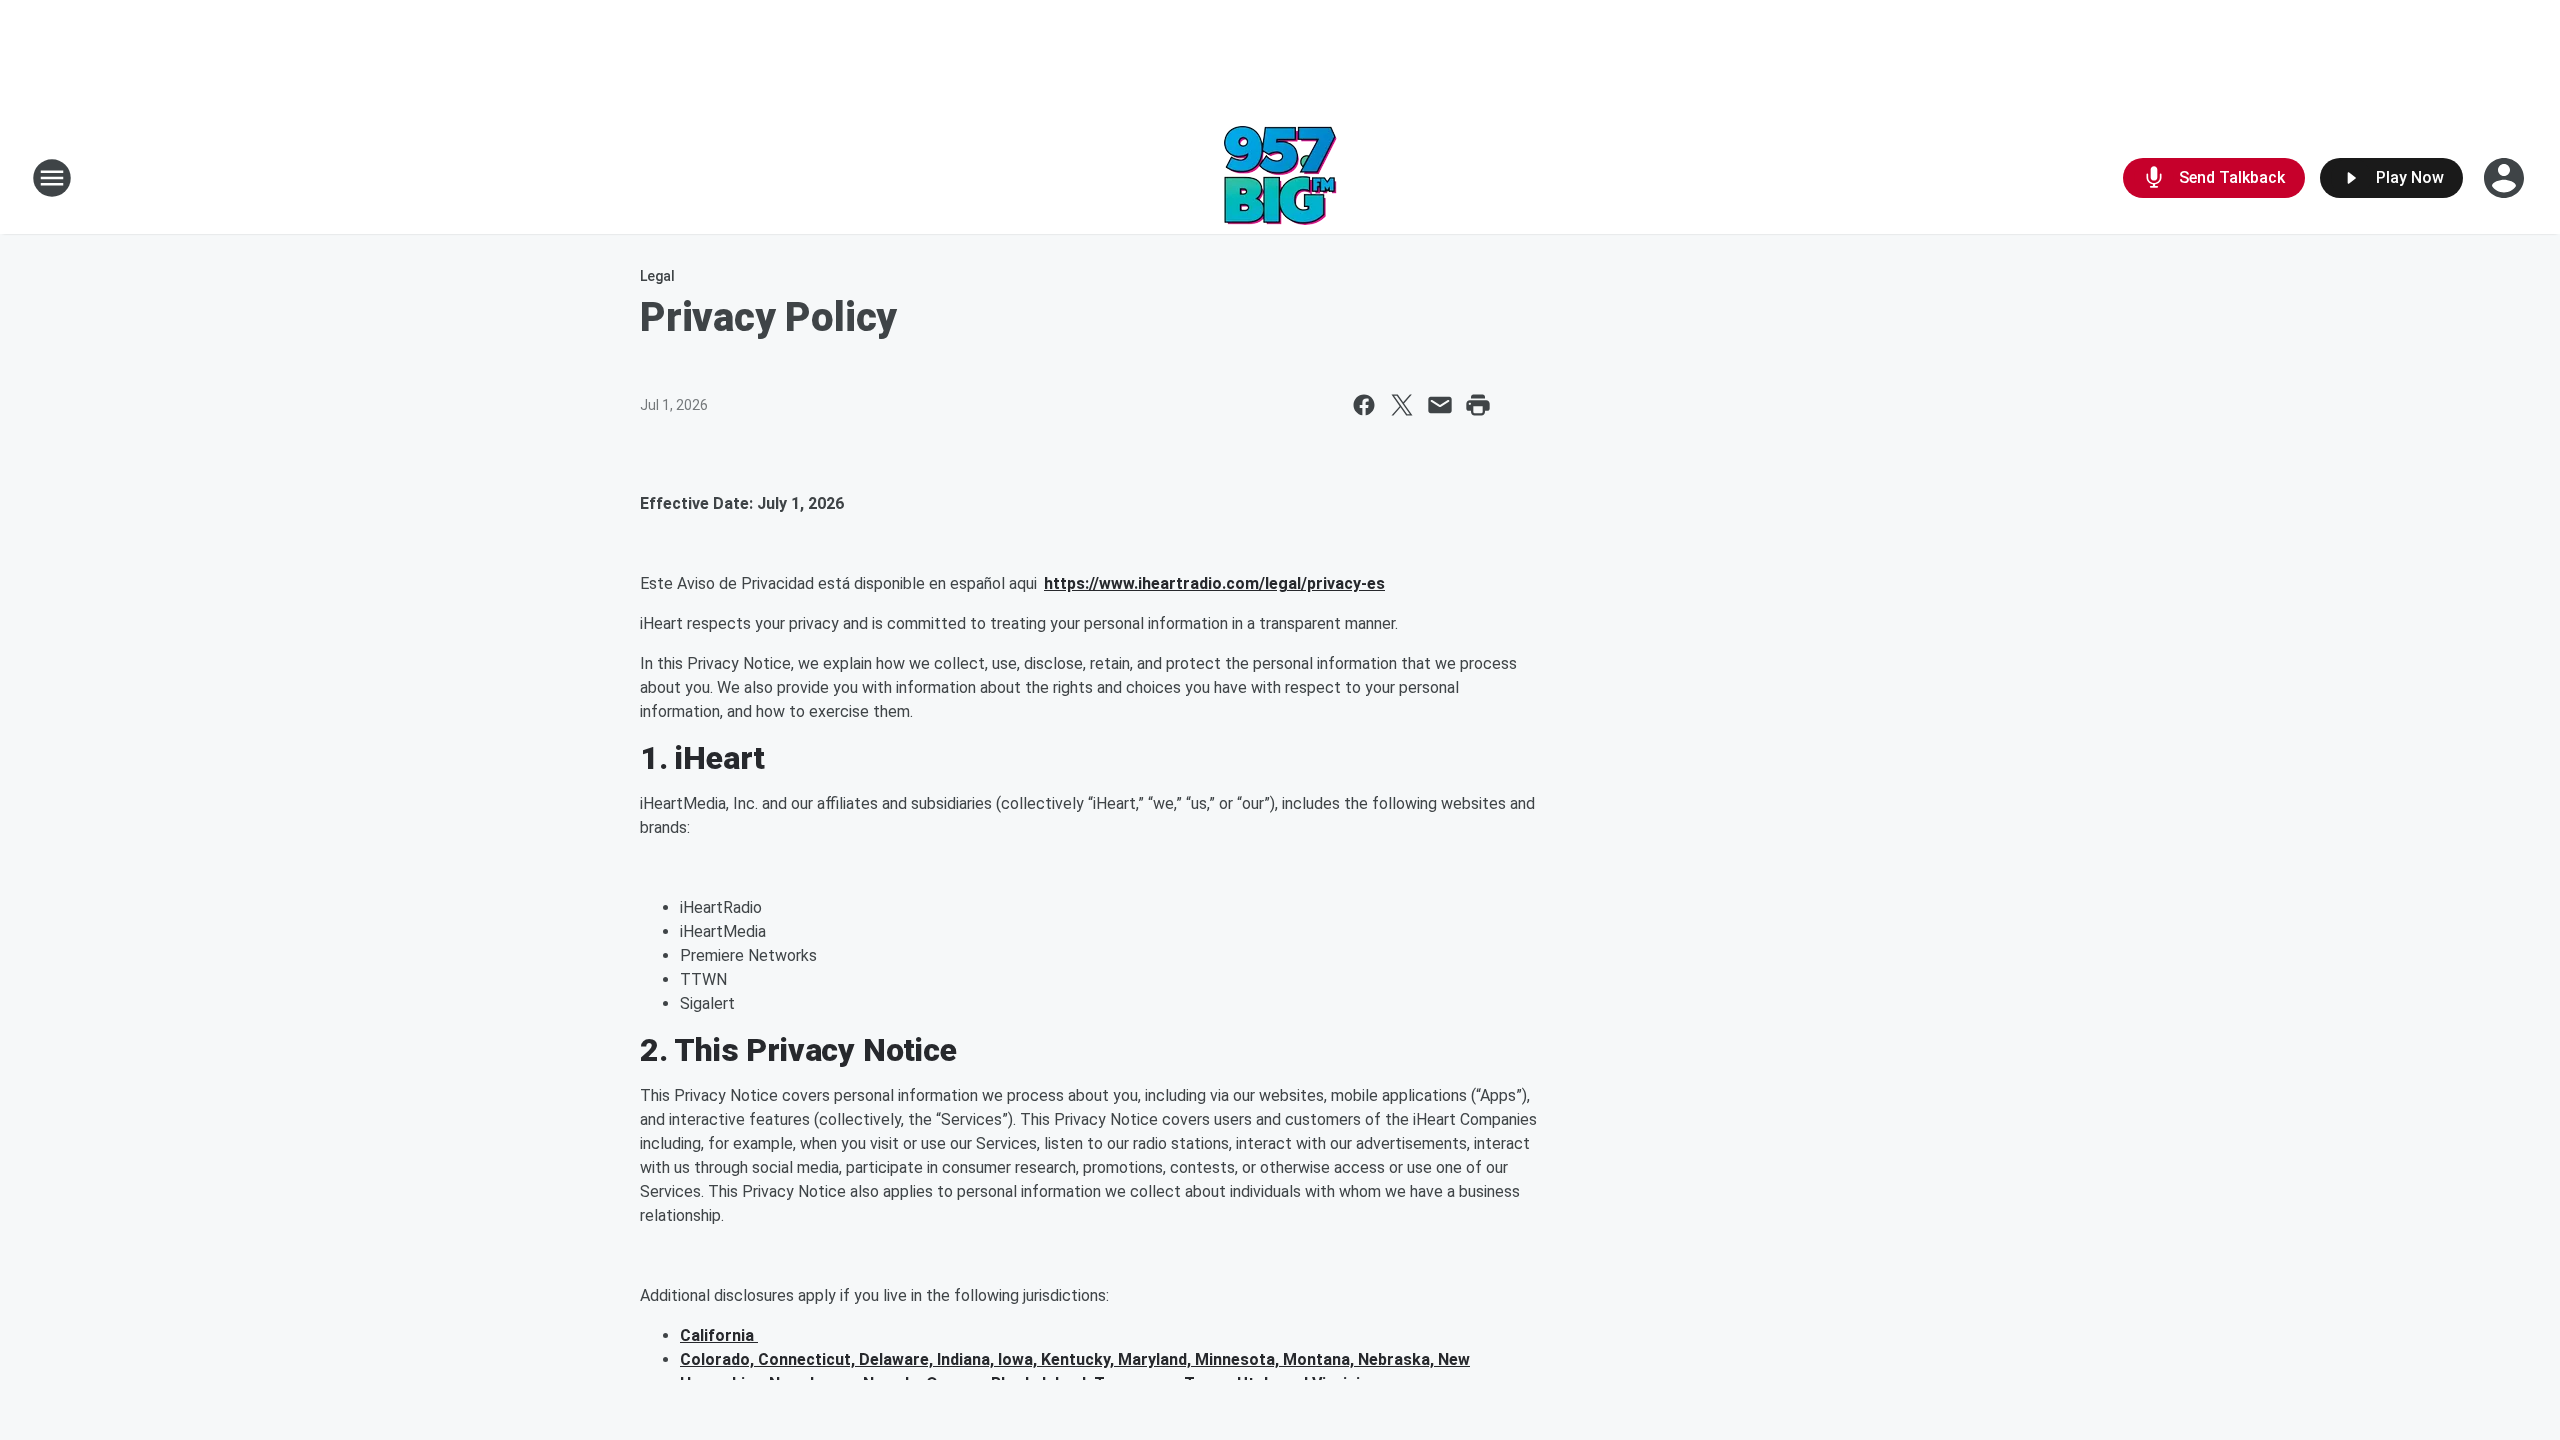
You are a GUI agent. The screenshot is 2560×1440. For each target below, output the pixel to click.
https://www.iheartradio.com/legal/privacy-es (1214, 583)
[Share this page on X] (1402, 405)
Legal (657, 276)
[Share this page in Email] (1440, 405)
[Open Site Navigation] (52, 178)
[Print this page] (1478, 405)
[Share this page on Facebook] (1364, 405)
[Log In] (2506, 178)
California (719, 1335)
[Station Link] (1280, 178)
